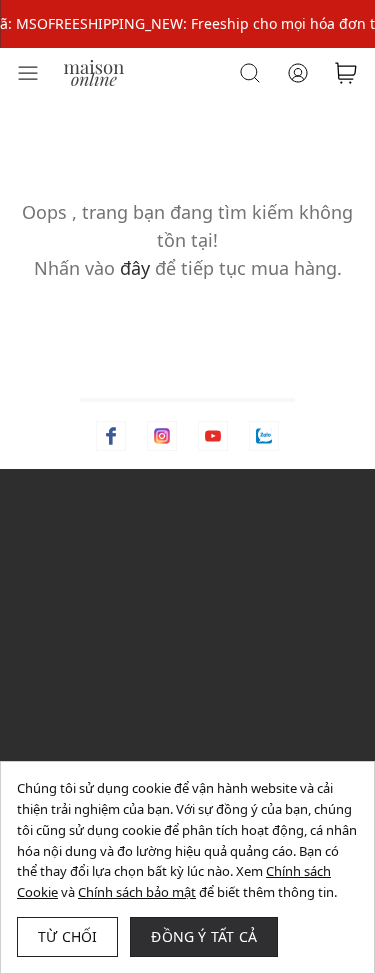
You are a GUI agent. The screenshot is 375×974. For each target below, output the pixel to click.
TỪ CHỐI (67, 936)
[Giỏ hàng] (346, 73)
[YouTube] (213, 436)
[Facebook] (111, 436)
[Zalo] (264, 436)
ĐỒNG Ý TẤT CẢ (204, 936)
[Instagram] (162, 436)
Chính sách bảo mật (137, 892)
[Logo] (94, 71)
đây (135, 268)
